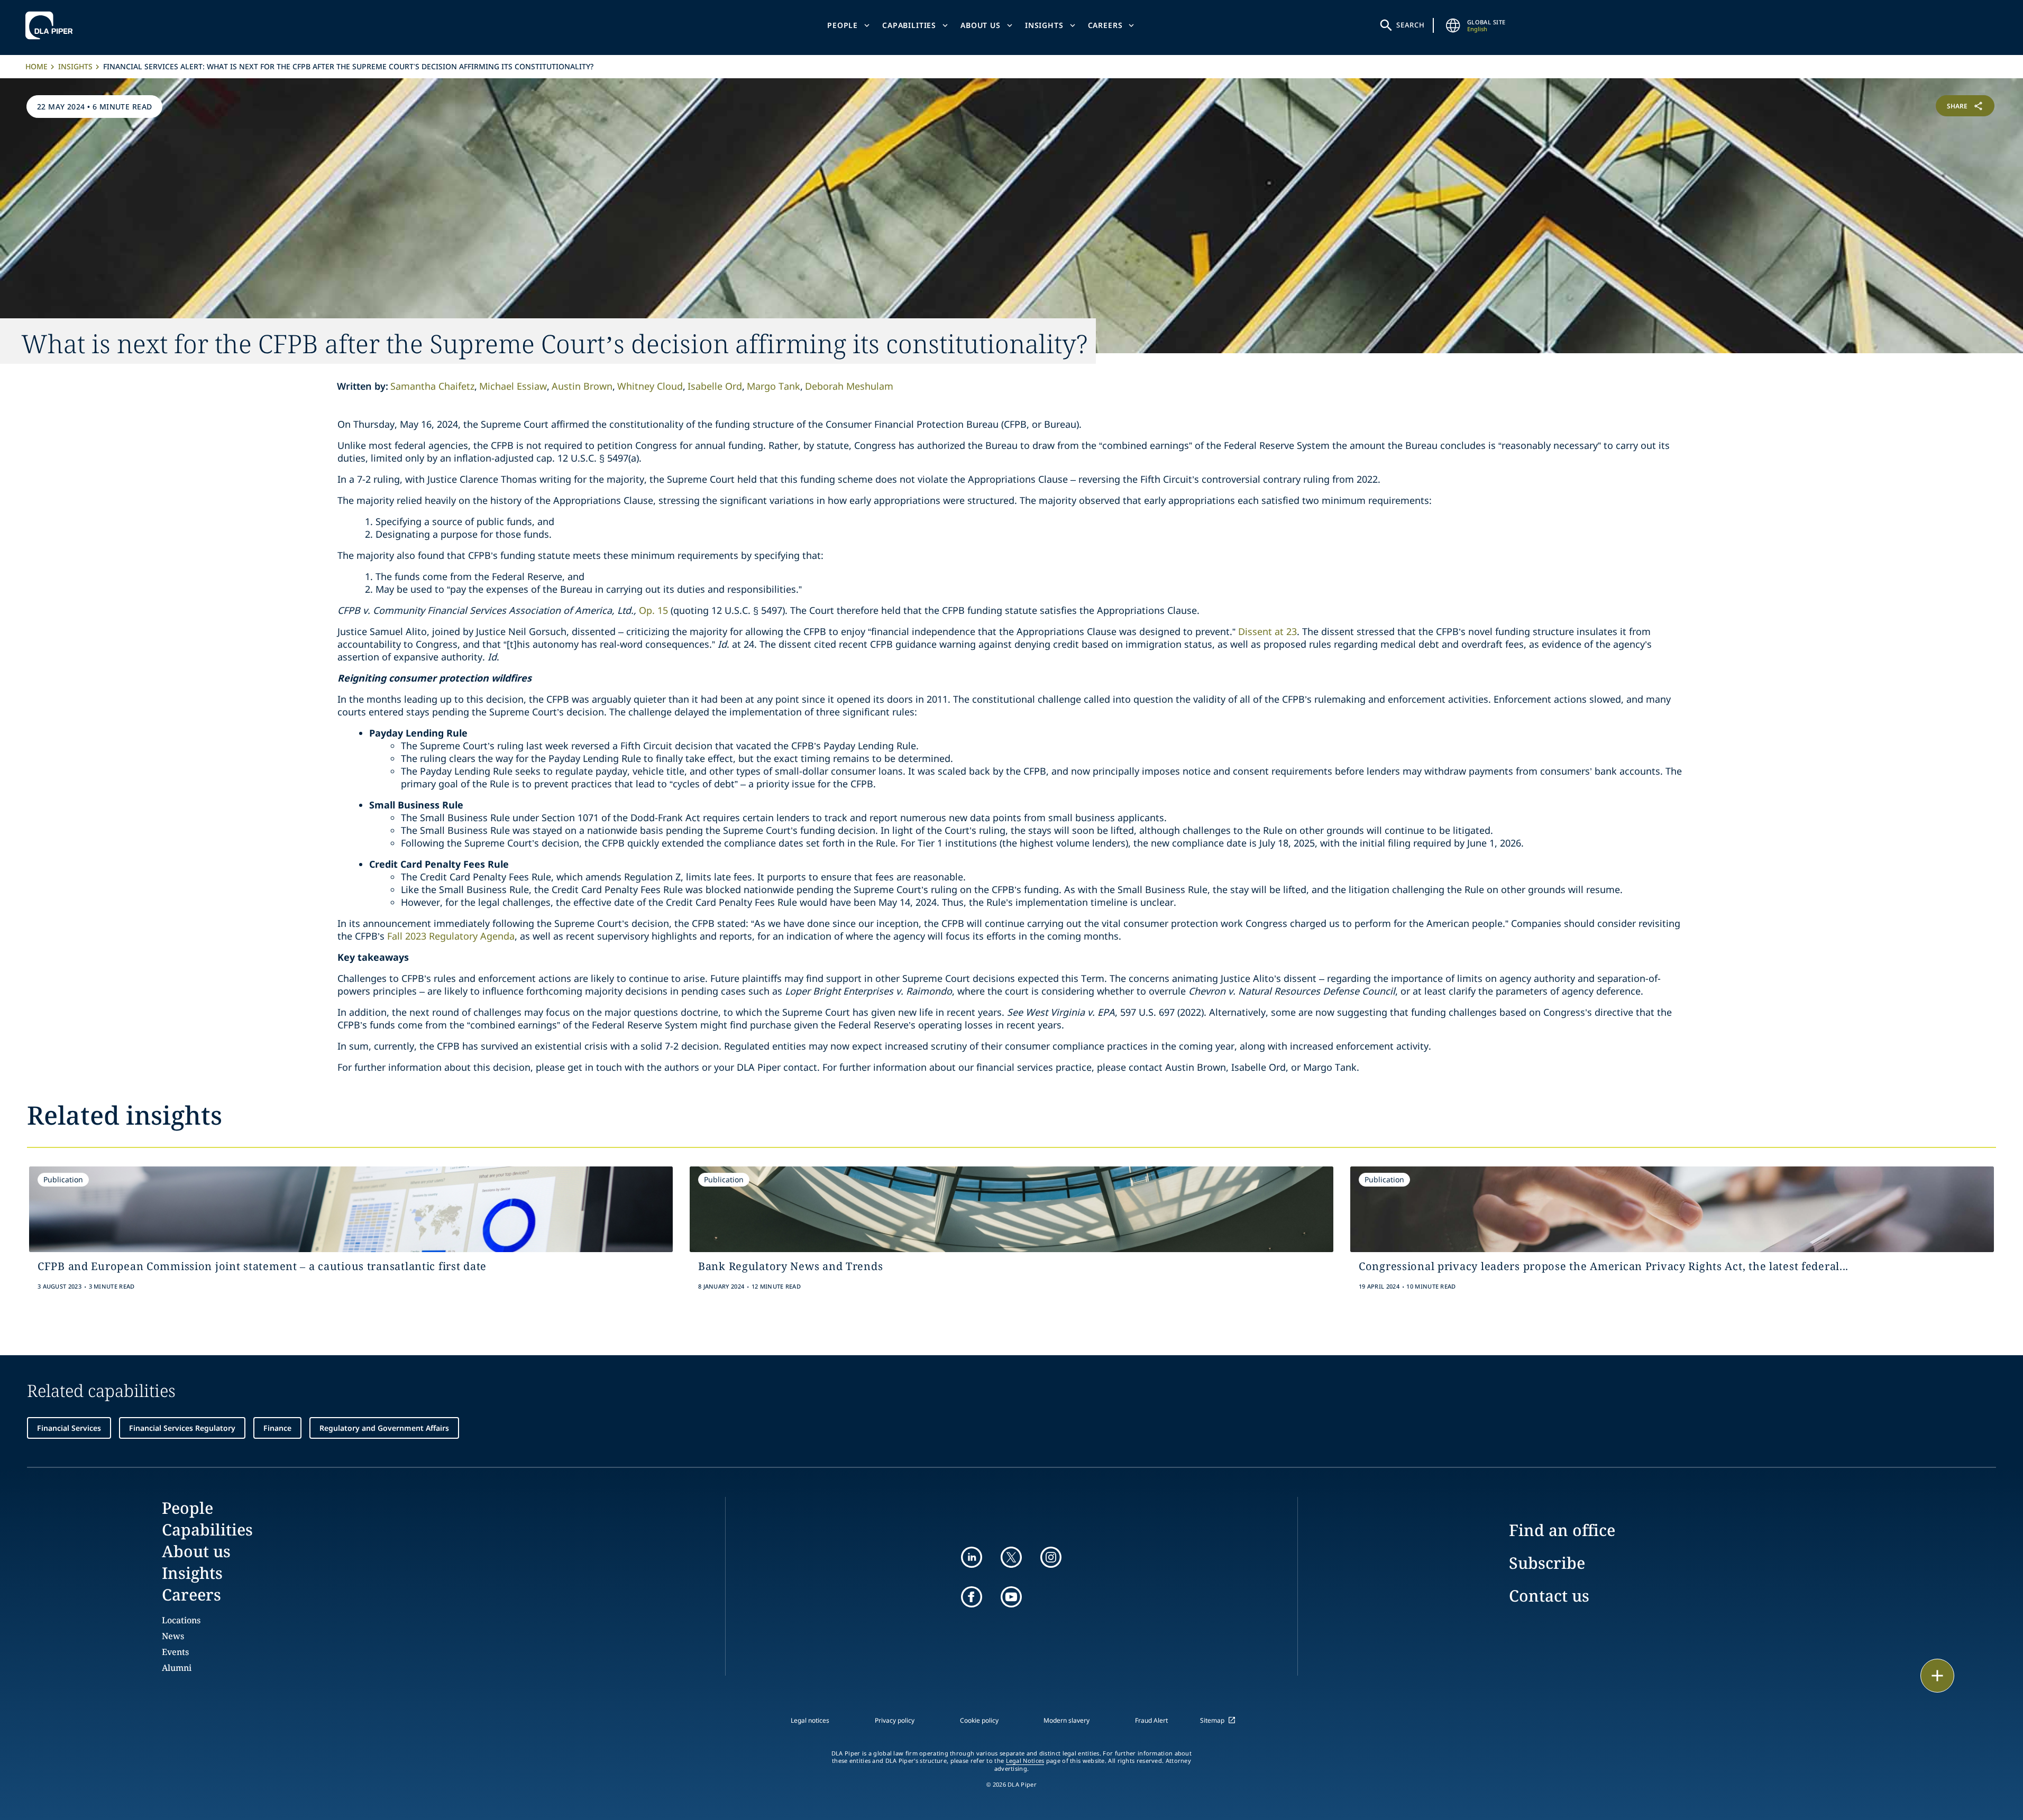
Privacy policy (895, 1720)
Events (175, 1652)
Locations (181, 1620)
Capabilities (909, 25)
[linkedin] (972, 1557)
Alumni (177, 1668)
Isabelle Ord (715, 386)
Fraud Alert (1151, 1720)
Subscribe (1547, 1563)
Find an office (1562, 1530)
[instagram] (1051, 1557)
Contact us (1549, 1596)
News (173, 1636)
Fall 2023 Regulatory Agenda (451, 936)
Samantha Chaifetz (432, 386)
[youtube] (1011, 1597)
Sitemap (1212, 1720)
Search (1411, 25)
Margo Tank (773, 386)
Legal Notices (1025, 1761)
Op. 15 (653, 610)
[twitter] (1011, 1557)
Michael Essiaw (513, 386)
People (843, 25)
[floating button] (1937, 1676)
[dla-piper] (52, 25)
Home (36, 66)
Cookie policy (979, 1720)
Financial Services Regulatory (182, 1428)
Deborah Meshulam (849, 386)
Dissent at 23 (1267, 631)
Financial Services (69, 1428)
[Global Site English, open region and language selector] (1453, 25)
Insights (1044, 25)
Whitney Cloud (650, 386)
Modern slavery (1067, 1720)
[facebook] (972, 1597)
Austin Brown (582, 386)
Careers (1105, 25)
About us (981, 25)
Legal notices (810, 1720)
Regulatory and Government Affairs (384, 1428)
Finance (277, 1428)
